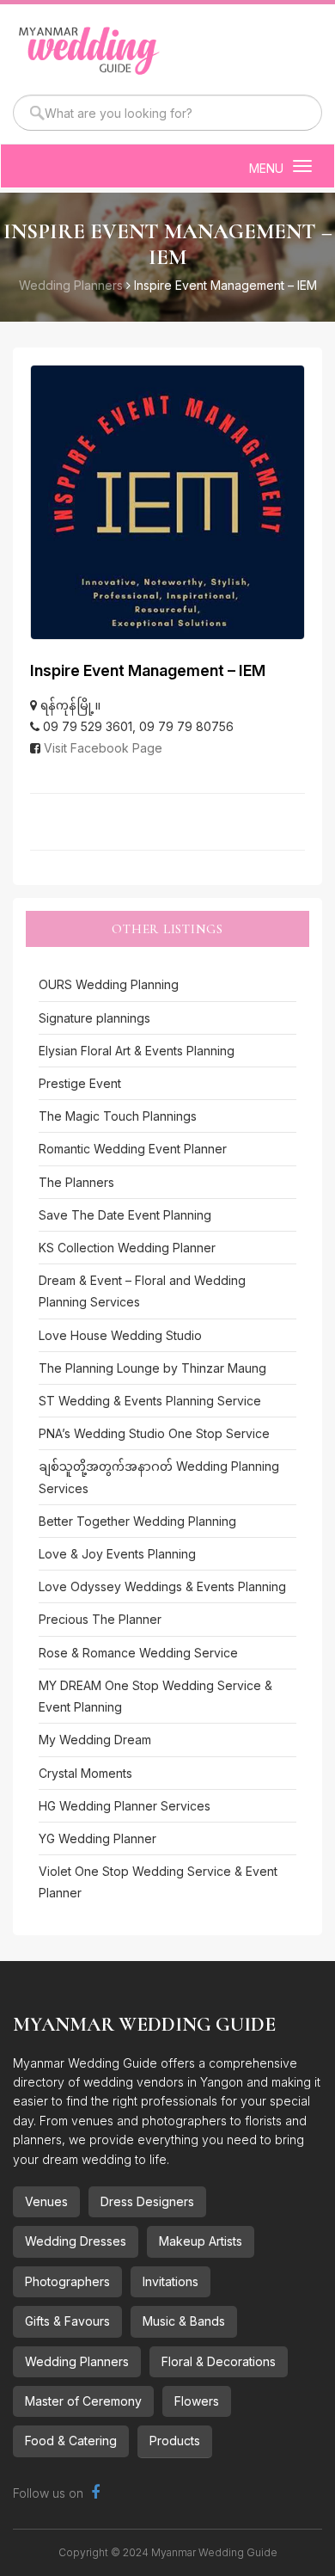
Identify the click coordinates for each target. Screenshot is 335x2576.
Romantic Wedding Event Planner (133, 1149)
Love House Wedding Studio (120, 1335)
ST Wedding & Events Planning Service (150, 1401)
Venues (46, 2201)
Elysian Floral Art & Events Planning (137, 1051)
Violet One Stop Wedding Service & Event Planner (158, 1882)
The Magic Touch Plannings (118, 1116)
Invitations (171, 2281)
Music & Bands (184, 2321)
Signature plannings (94, 1018)
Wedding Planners (77, 2361)
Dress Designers (147, 2201)
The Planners (76, 1182)
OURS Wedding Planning (109, 984)
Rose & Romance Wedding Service (138, 1653)
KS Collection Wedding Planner (127, 1248)
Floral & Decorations (219, 2361)
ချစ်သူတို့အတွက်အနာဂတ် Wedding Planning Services (159, 1477)
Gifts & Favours (67, 2321)
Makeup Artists (201, 2241)
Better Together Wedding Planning (137, 1521)
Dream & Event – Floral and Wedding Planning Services (142, 1291)
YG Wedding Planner (97, 1838)
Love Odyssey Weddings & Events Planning (162, 1586)
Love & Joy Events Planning (117, 1554)
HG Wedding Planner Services (125, 1806)
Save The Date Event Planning (125, 1215)
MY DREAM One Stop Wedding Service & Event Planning (155, 1696)
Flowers (197, 2401)
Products (175, 2441)
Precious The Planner (100, 1619)
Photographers (67, 2281)
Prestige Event (80, 1083)
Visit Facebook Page (103, 748)
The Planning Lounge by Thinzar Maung (152, 1368)
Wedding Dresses (76, 2241)
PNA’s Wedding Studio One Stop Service (154, 1433)
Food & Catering (71, 2441)
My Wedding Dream (95, 1740)
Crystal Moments (85, 1773)
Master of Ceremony (83, 2401)
